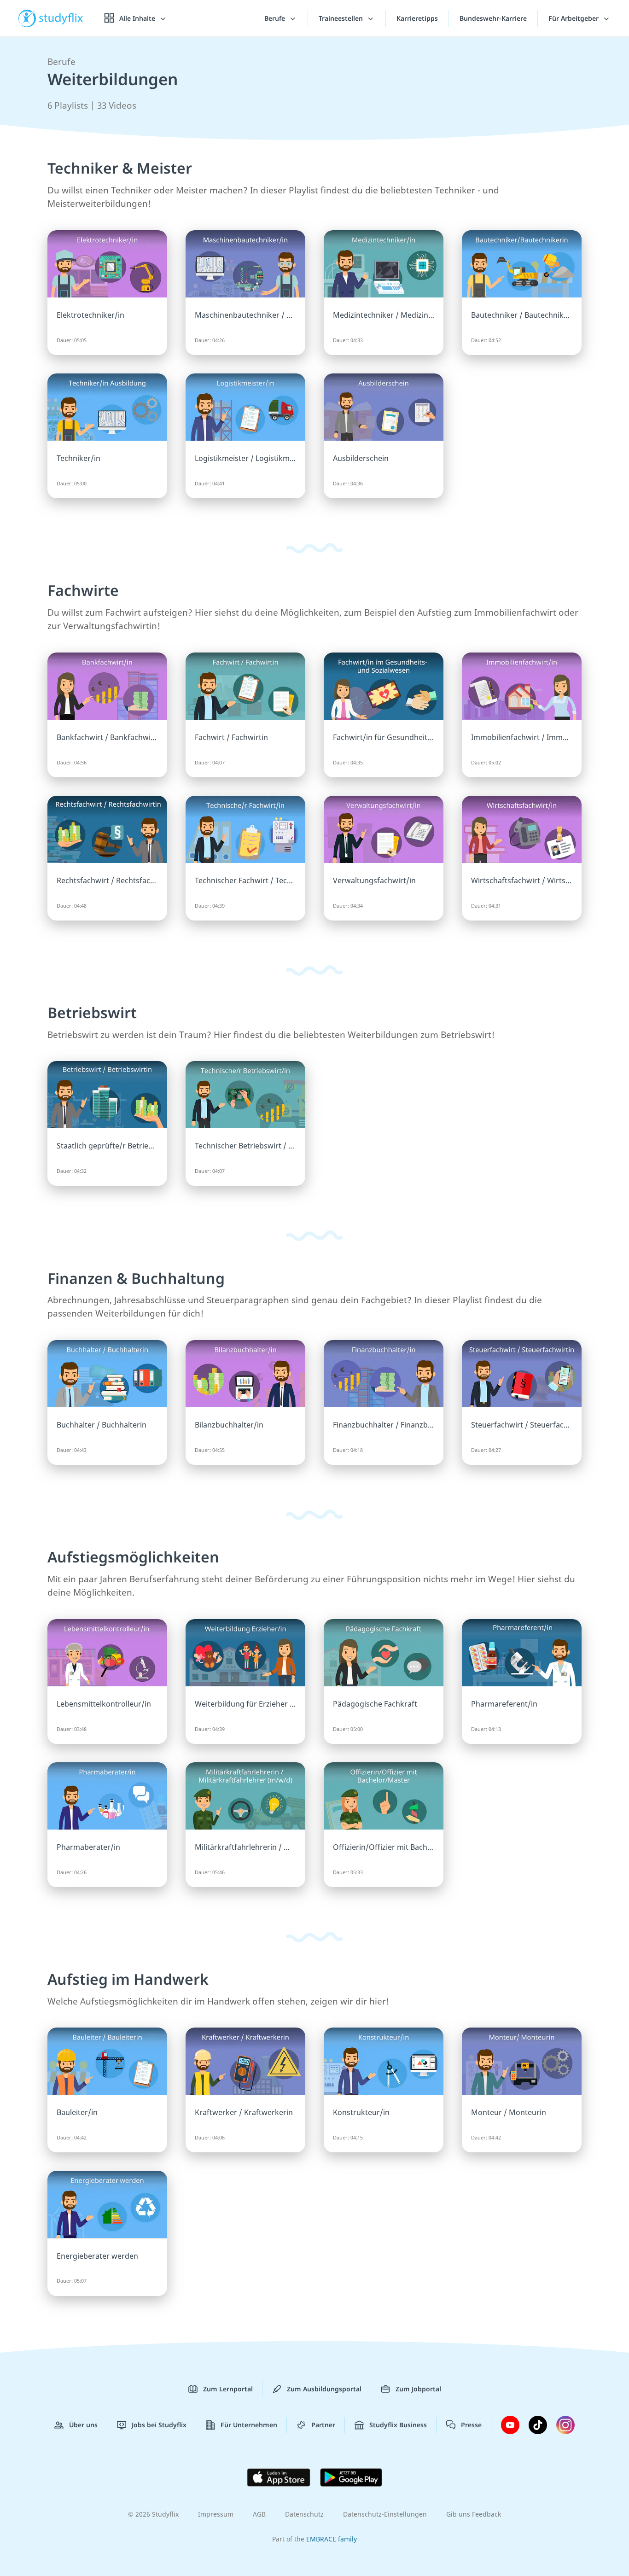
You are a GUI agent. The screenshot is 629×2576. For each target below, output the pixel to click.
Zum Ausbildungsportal (324, 2389)
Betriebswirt (92, 1012)
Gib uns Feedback (474, 2514)
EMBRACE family (332, 2539)
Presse (471, 2425)
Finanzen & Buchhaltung (136, 1278)
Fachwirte (83, 590)
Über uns (83, 2425)
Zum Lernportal (228, 2389)
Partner (323, 2425)
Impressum (216, 2514)
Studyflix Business (398, 2425)
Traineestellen (342, 18)
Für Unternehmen (249, 2425)
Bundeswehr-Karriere (493, 18)
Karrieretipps (417, 18)
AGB (259, 2514)
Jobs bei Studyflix (159, 2425)
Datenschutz (304, 2514)
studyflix (61, 18)
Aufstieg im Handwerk (128, 1979)
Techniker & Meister (120, 168)
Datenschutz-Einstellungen (385, 2514)
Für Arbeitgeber (574, 18)
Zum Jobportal (418, 2389)
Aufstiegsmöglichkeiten (133, 1557)
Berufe (276, 18)
